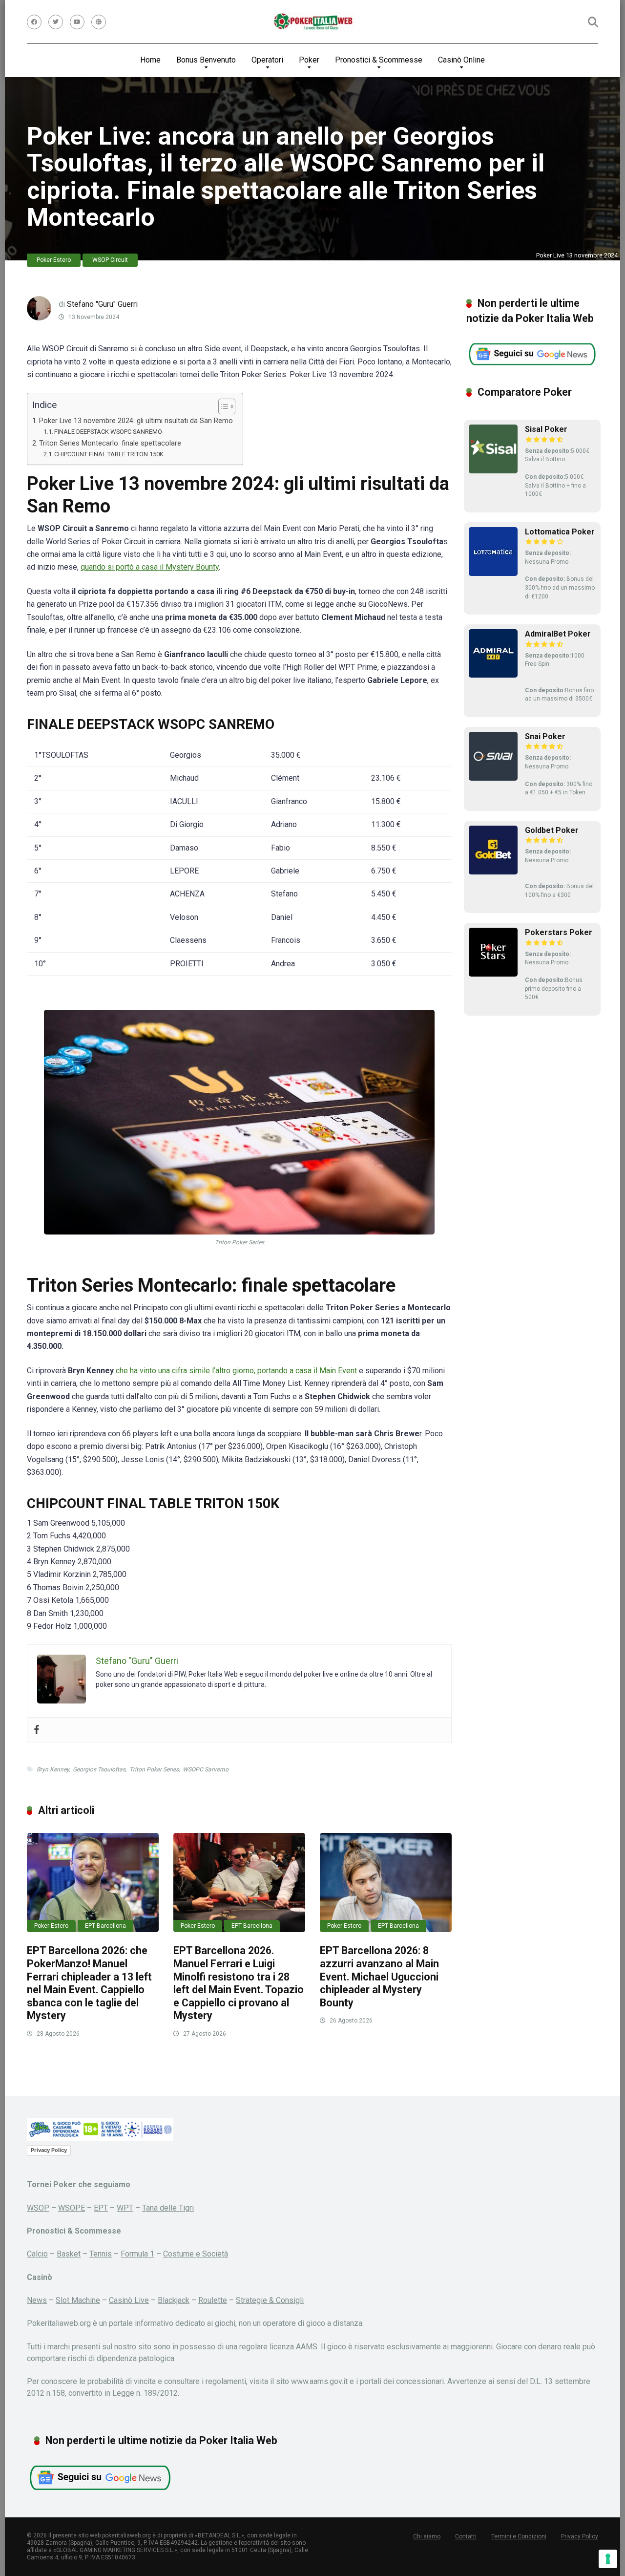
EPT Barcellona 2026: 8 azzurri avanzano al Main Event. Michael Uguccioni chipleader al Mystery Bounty (379, 1977)
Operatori (267, 60)
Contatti (466, 2536)
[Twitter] (56, 22)
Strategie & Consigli (270, 2300)
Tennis (101, 2254)
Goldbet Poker (552, 830)
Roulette (213, 2300)
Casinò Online (461, 60)
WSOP (38, 2208)
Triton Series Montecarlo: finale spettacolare (110, 443)
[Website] (99, 22)
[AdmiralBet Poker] (493, 675)
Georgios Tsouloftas (99, 1769)
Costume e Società (196, 2254)
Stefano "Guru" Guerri (102, 304)
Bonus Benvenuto (206, 60)
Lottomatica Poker (560, 532)
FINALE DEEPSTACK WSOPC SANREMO (108, 432)
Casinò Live (129, 2300)
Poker (309, 60)
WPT (125, 2208)
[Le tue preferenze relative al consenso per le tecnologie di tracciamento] (608, 2559)
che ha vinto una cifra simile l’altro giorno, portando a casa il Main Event (236, 1371)
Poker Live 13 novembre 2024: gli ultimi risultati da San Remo (136, 421)
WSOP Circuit (110, 260)
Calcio (37, 2254)
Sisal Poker (546, 429)
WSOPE (72, 2208)
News (37, 2300)
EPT (101, 2208)
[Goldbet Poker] (493, 872)
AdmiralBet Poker (558, 634)
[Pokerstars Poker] (493, 974)
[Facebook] (34, 22)
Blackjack (174, 2300)
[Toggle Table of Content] (222, 406)
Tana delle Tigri (168, 2208)
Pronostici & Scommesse (379, 60)
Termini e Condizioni (519, 2536)
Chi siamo (427, 2536)
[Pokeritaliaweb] (313, 22)
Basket (69, 2254)
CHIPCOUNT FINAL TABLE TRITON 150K (109, 454)
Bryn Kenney (53, 1769)
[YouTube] (77, 22)
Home (150, 60)
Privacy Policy (49, 2150)
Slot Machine (78, 2300)
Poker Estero (54, 260)
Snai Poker (545, 736)
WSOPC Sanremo (206, 1769)
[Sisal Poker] (493, 471)
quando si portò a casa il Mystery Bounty (150, 567)
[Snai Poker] (493, 778)
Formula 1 (137, 2254)
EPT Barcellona (105, 1926)
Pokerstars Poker (559, 932)
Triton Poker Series (154, 1769)
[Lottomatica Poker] (493, 573)
